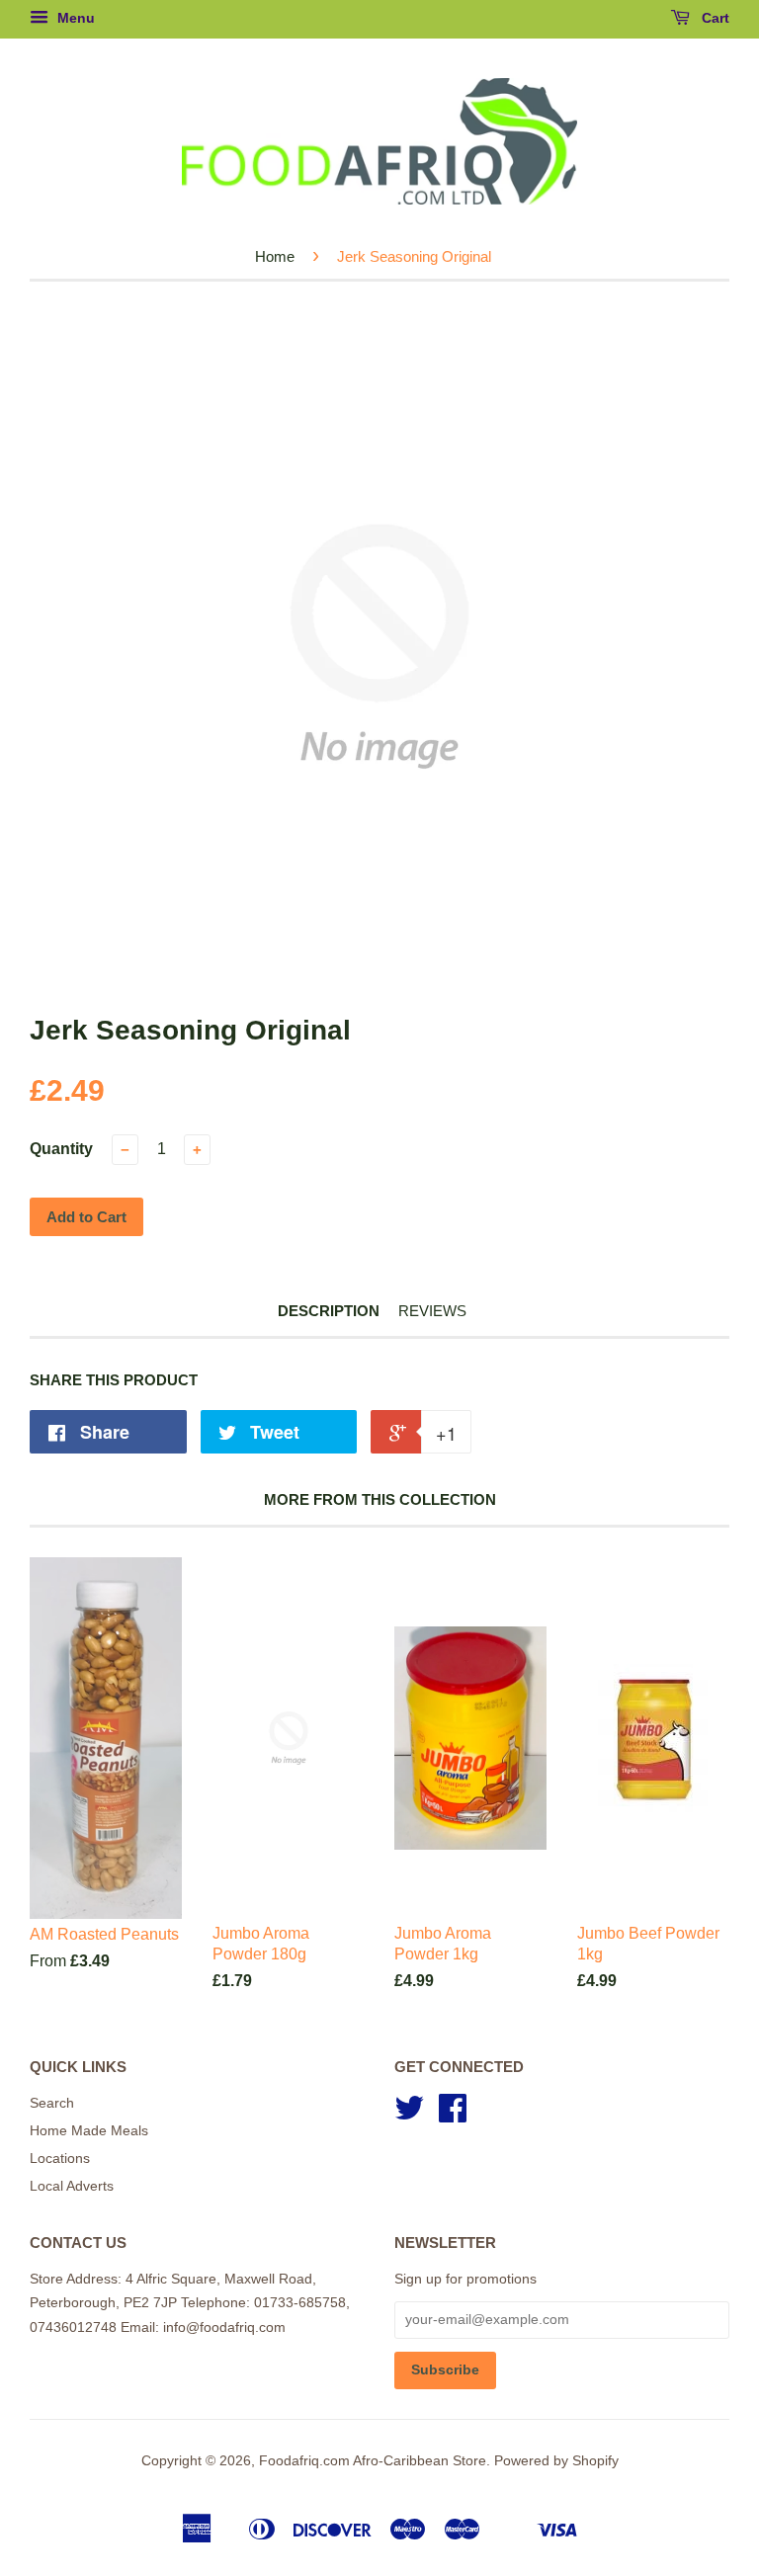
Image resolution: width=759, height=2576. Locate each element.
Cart (714, 18)
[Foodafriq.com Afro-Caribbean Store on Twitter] (409, 2115)
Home (275, 256)
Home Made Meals (89, 2131)
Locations (60, 2159)
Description (329, 1311)
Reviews (432, 1311)
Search (52, 2103)
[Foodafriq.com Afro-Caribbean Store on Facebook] (453, 2115)
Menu (74, 18)
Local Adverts (72, 2186)
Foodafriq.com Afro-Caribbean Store (373, 2461)
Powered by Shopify (556, 2461)
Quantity (61, 1149)
